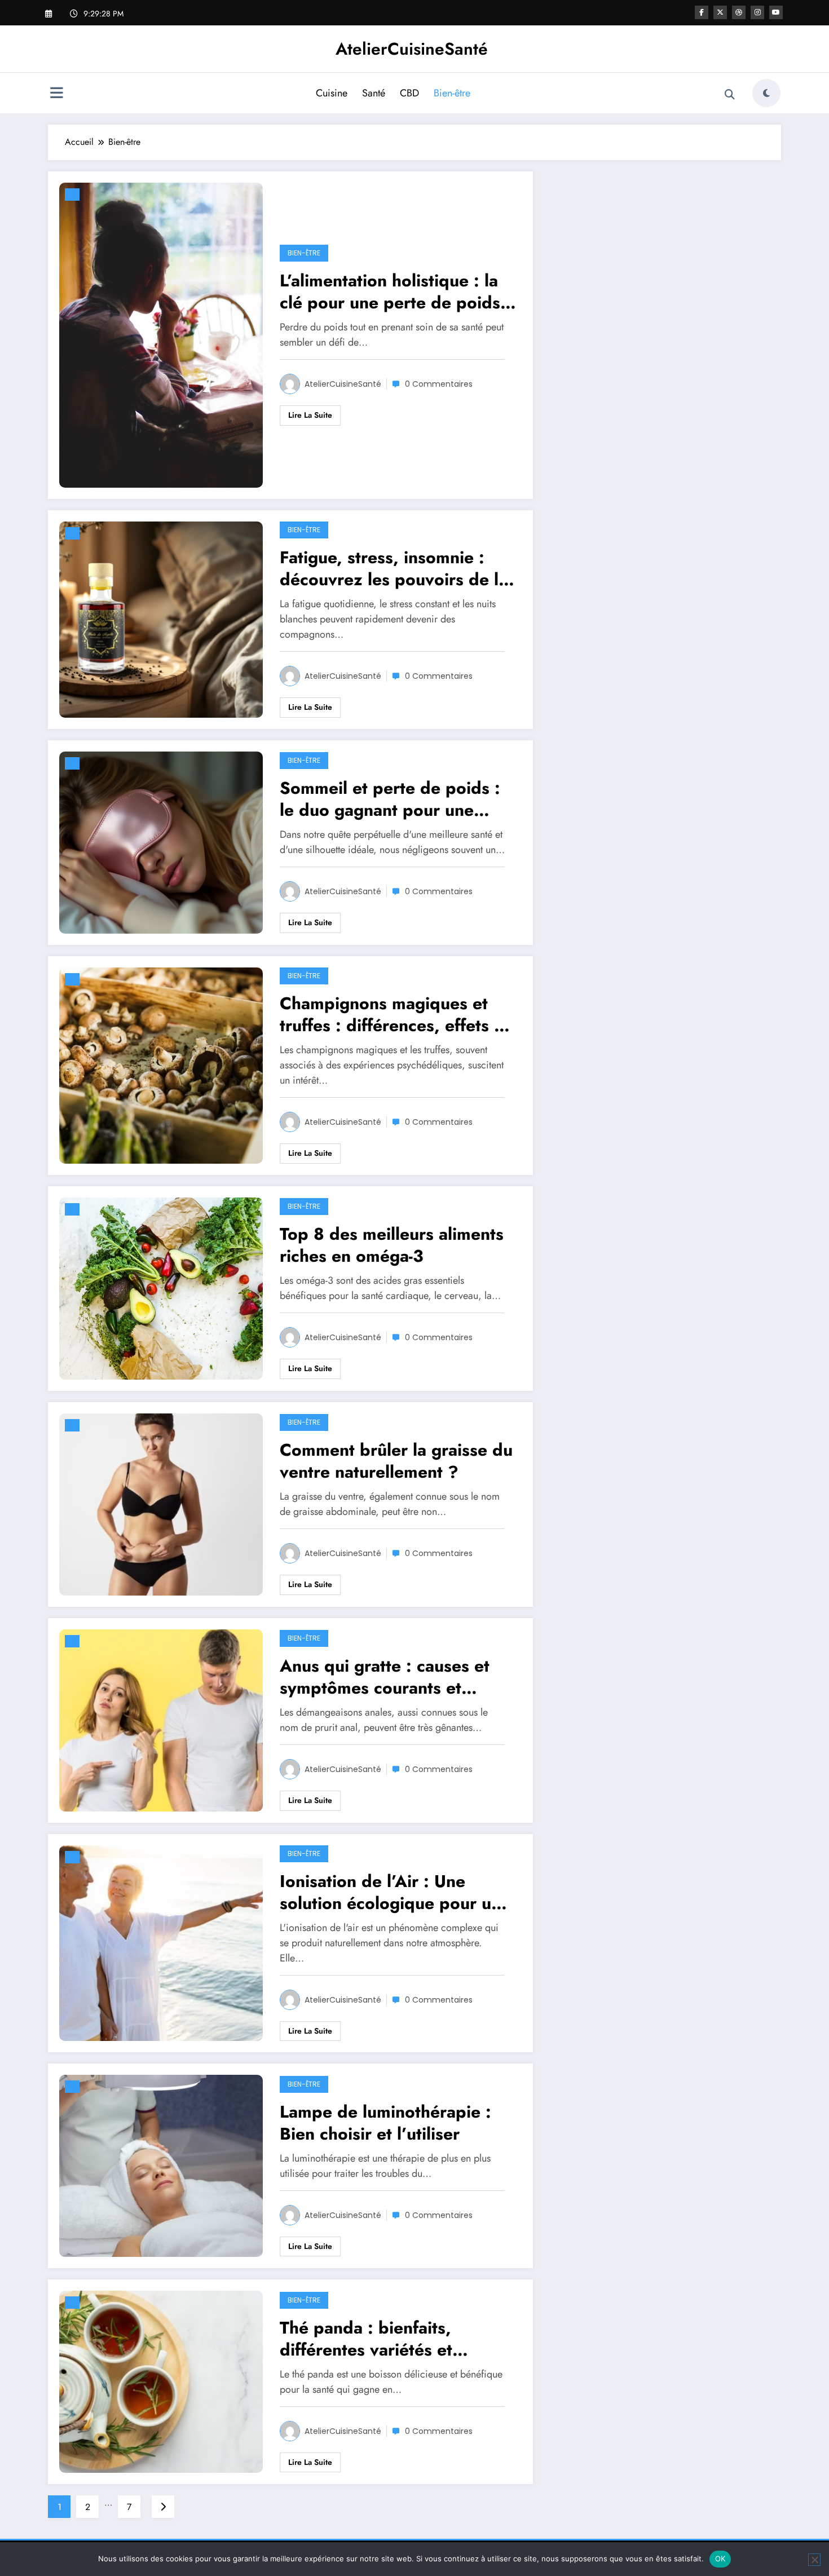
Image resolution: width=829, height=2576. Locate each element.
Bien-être (452, 93)
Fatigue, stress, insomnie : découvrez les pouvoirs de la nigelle (394, 568)
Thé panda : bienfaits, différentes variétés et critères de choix (366, 2339)
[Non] (814, 2560)
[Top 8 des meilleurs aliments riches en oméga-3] (161, 1287)
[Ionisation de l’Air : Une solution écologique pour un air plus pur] (161, 1942)
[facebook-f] (702, 12)
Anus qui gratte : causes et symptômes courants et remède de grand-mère (385, 1677)
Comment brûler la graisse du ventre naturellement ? (396, 1461)
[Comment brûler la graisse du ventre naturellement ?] (161, 1503)
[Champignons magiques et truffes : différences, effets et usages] (161, 1064)
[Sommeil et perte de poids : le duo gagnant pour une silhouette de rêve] (161, 841)
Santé (374, 93)
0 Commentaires (439, 384)
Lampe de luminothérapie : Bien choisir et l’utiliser (385, 2123)
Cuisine (332, 93)
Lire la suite (310, 415)
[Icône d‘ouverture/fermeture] (56, 94)
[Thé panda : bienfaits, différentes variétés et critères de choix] (161, 2381)
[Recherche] (730, 95)
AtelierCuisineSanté (412, 49)
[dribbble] (739, 12)
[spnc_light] (766, 93)
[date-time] (72, 195)
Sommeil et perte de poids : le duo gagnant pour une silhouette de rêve (390, 799)
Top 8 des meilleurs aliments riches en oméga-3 (392, 1245)
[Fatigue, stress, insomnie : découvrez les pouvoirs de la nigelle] (161, 619)
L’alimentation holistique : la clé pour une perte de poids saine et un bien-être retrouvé (396, 291)
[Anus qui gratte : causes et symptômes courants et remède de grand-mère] (161, 1719)
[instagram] (757, 12)
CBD (409, 93)
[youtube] (776, 12)
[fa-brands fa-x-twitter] (720, 12)
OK (720, 2559)
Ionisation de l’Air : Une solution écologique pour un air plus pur (390, 1892)
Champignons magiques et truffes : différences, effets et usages (394, 1014)
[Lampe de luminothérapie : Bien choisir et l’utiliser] (161, 2165)
